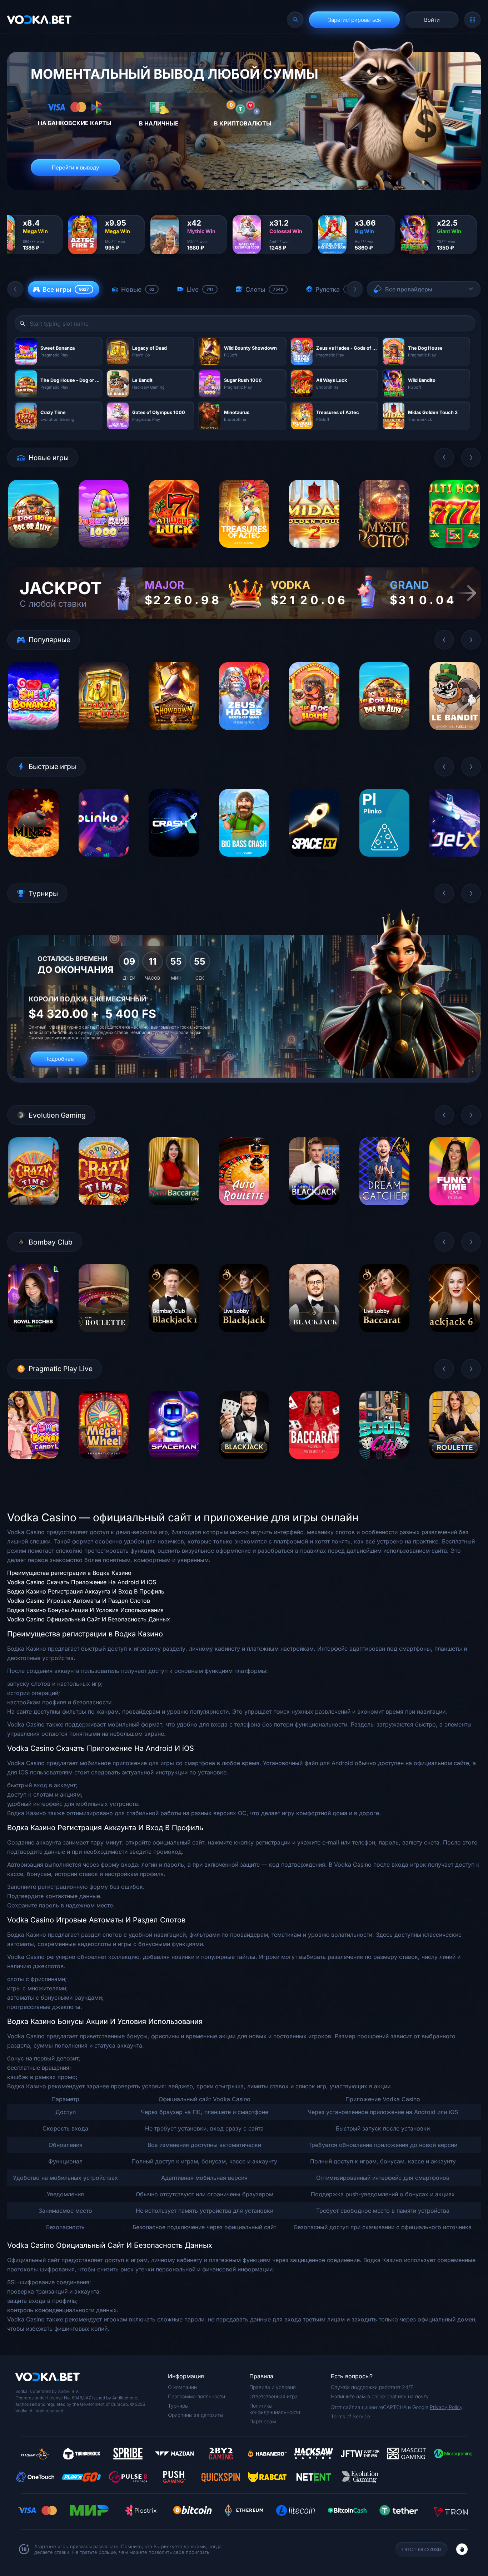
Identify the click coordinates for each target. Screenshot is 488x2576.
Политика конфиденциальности (275, 2409)
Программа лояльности (196, 2396)
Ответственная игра (273, 2396)
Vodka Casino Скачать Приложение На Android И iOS (82, 1582)
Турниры (178, 2406)
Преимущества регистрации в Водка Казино (69, 1573)
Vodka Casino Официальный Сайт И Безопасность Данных (89, 1619)
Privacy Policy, (447, 2407)
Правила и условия (273, 2387)
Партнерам (263, 2421)
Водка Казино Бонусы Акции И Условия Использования (85, 1610)
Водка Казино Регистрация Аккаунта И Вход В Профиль (86, 1591)
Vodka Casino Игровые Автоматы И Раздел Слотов (79, 1601)
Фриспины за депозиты (196, 2415)
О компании (182, 2387)
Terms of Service (350, 2416)
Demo (33, 553)
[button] (15, 289)
